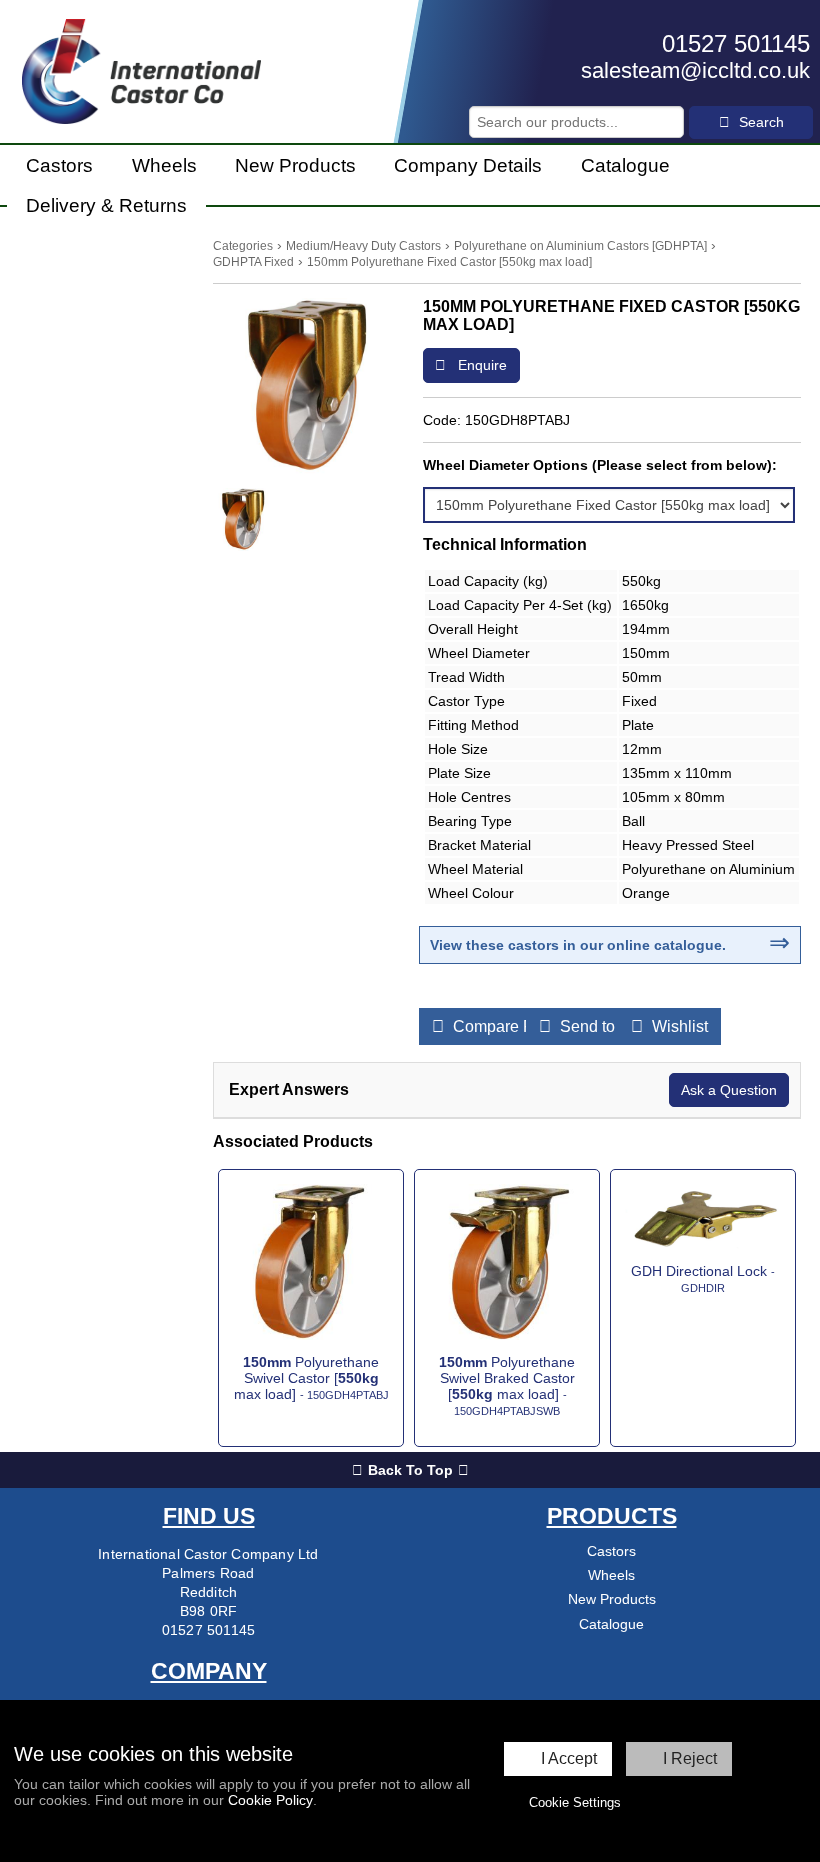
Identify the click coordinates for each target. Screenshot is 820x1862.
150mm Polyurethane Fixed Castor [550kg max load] (449, 262)
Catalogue (625, 165)
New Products (295, 165)
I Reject (690, 1758)
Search (759, 122)
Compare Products (517, 1026)
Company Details (468, 165)
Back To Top (410, 1470)
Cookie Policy (270, 1800)
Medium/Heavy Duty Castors (363, 246)
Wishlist (678, 1026)
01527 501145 (736, 43)
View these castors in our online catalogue (576, 945)
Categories (243, 246)
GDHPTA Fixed (253, 262)
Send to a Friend (617, 1026)
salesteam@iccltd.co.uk (695, 70)
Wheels (164, 165)
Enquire (480, 365)
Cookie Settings (575, 1802)
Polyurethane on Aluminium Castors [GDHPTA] (580, 246)
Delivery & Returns (106, 205)
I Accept (569, 1758)
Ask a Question (729, 1090)
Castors (59, 165)
